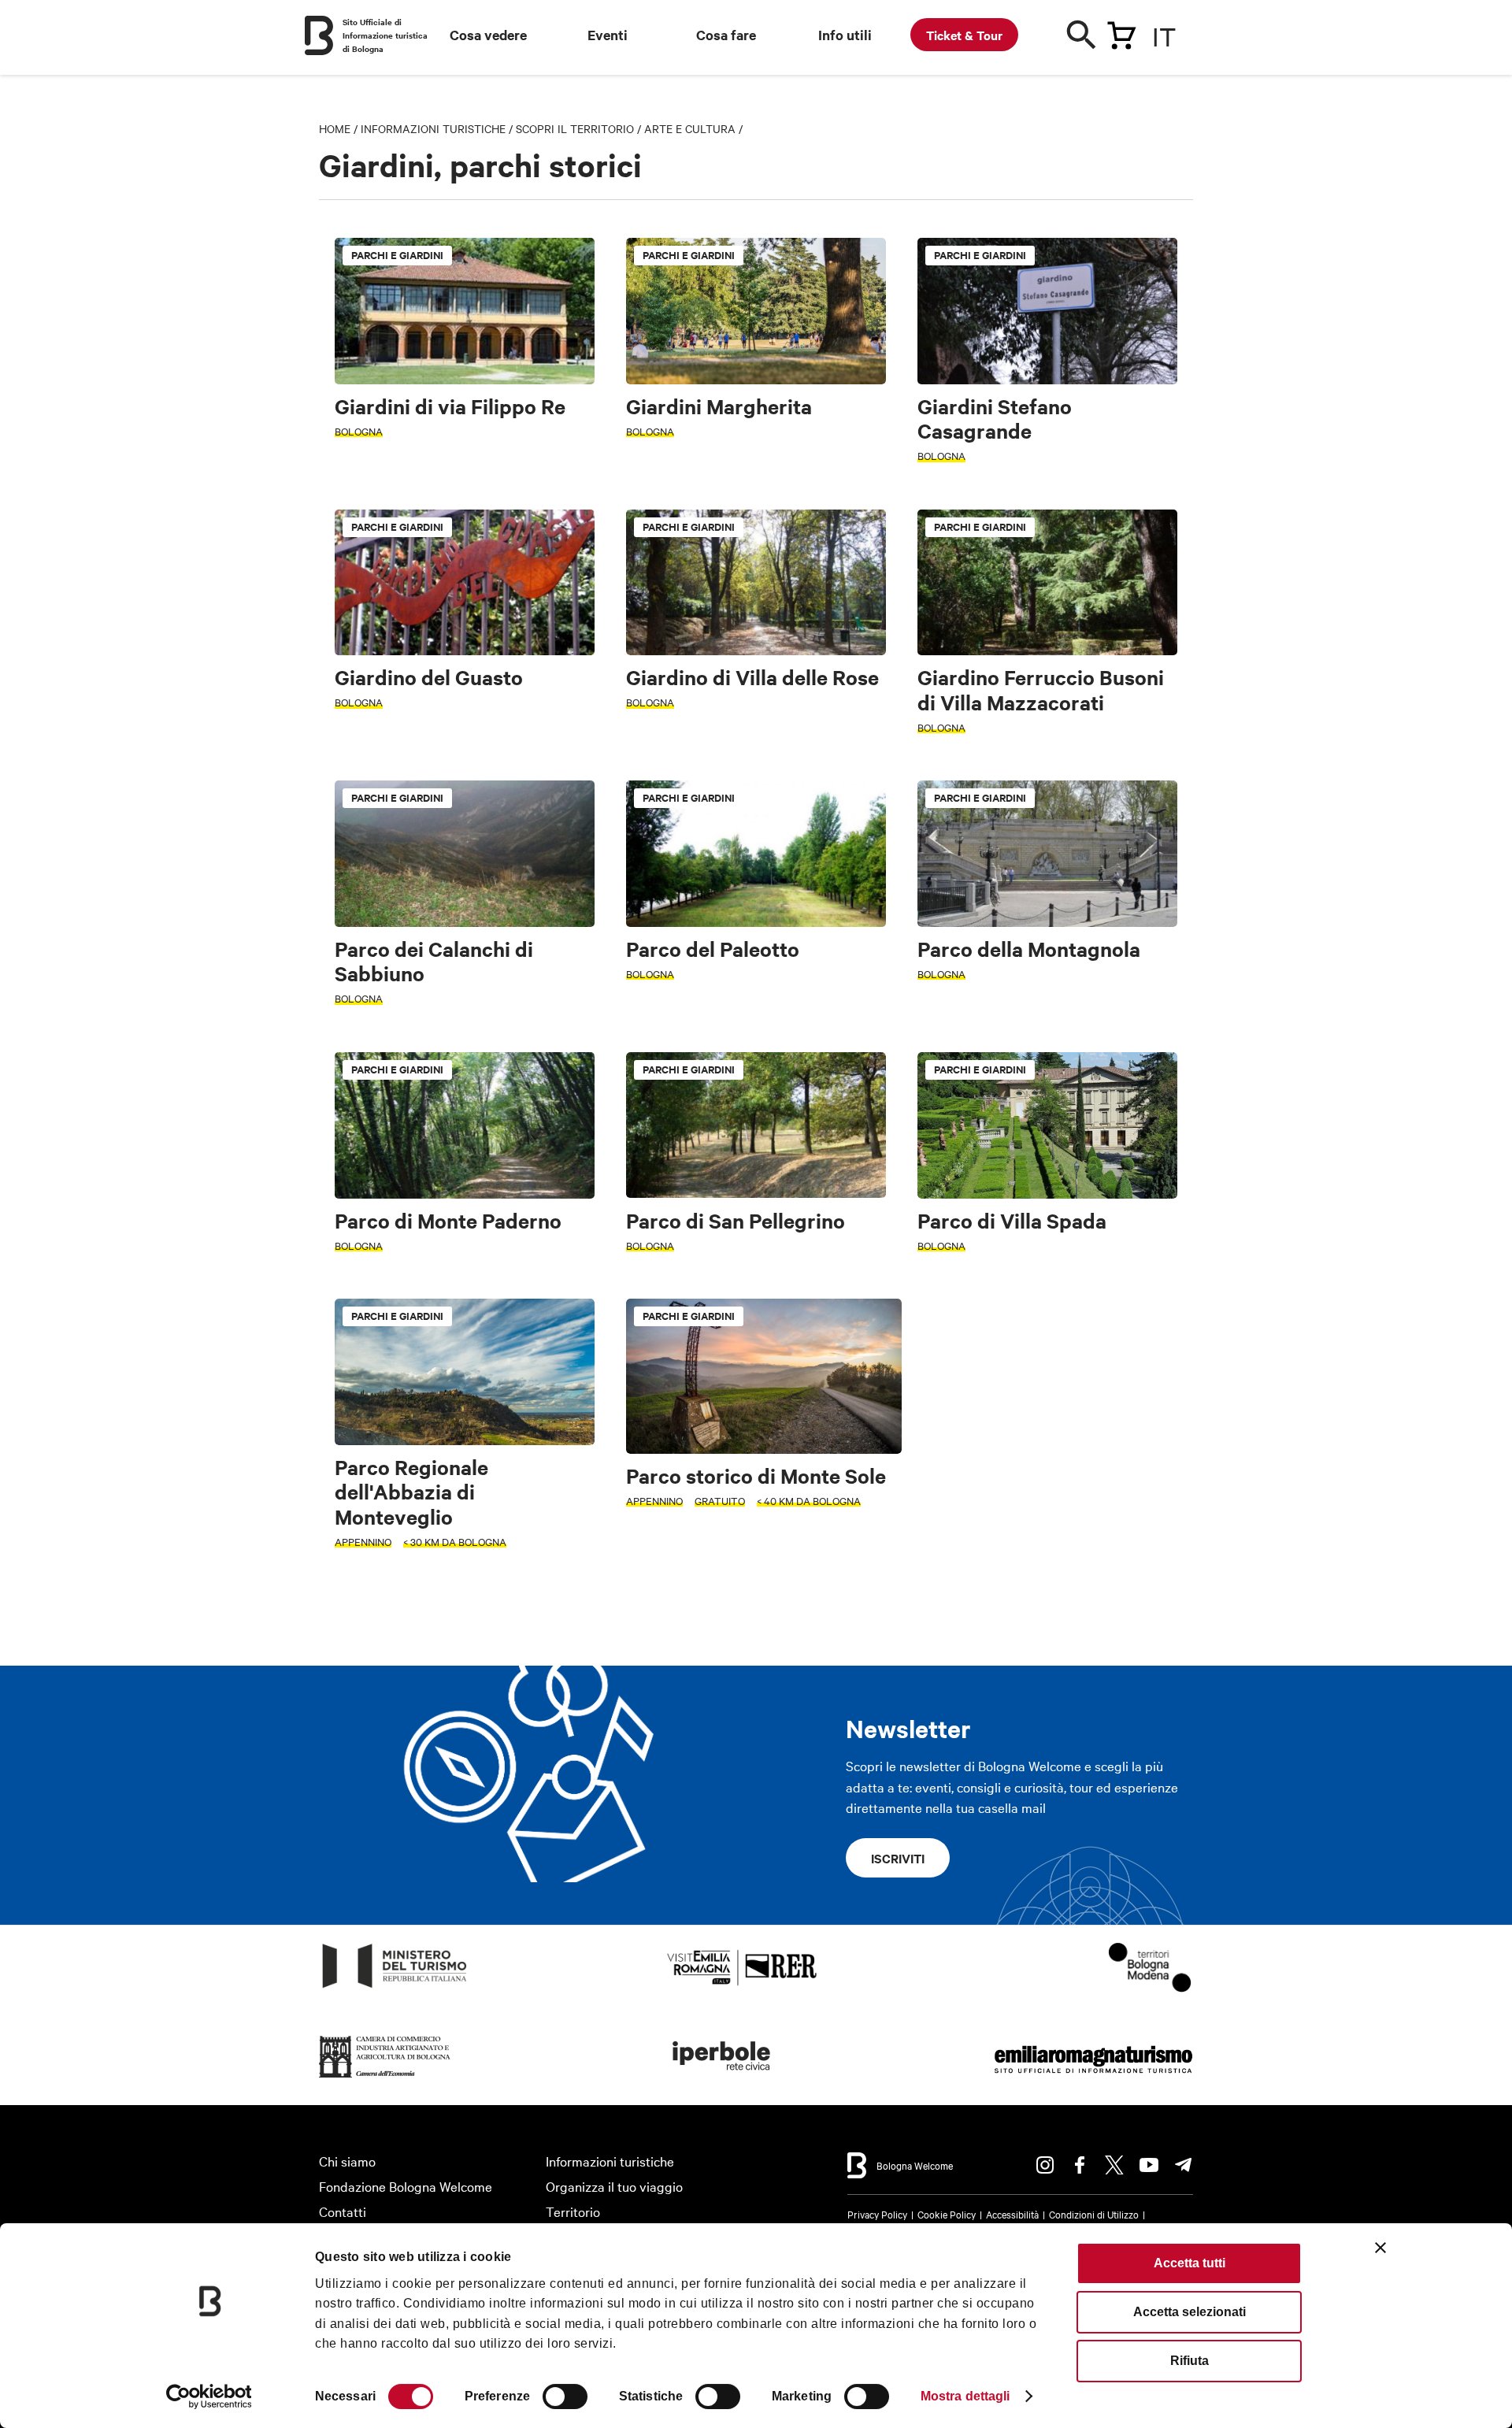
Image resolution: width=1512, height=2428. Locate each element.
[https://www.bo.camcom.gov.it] (385, 2078)
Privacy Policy (877, 2214)
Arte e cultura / (693, 128)
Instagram (1045, 2165)
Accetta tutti (1190, 2263)
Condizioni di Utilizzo (1094, 2214)
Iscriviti (898, 1858)
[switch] (565, 2396)
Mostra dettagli (965, 2396)
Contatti (343, 2211)
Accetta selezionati (1190, 2312)
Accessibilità (1012, 2214)
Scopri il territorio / (580, 128)
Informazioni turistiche (433, 128)
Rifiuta (1190, 2361)
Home (335, 128)
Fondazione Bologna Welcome (406, 2186)
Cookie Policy (947, 2214)
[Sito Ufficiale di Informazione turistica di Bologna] (319, 35)
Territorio (573, 2211)
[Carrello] (1121, 32)
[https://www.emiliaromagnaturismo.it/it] (1093, 2078)
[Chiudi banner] (1380, 2248)
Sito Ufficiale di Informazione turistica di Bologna (385, 35)
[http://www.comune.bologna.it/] (722, 2078)
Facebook (1080, 2165)
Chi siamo (347, 2161)
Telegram (1184, 2165)
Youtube (1149, 2165)
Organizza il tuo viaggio (614, 2186)
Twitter (1114, 2165)
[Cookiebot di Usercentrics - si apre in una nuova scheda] (209, 2396)
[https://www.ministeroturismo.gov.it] (395, 1988)
